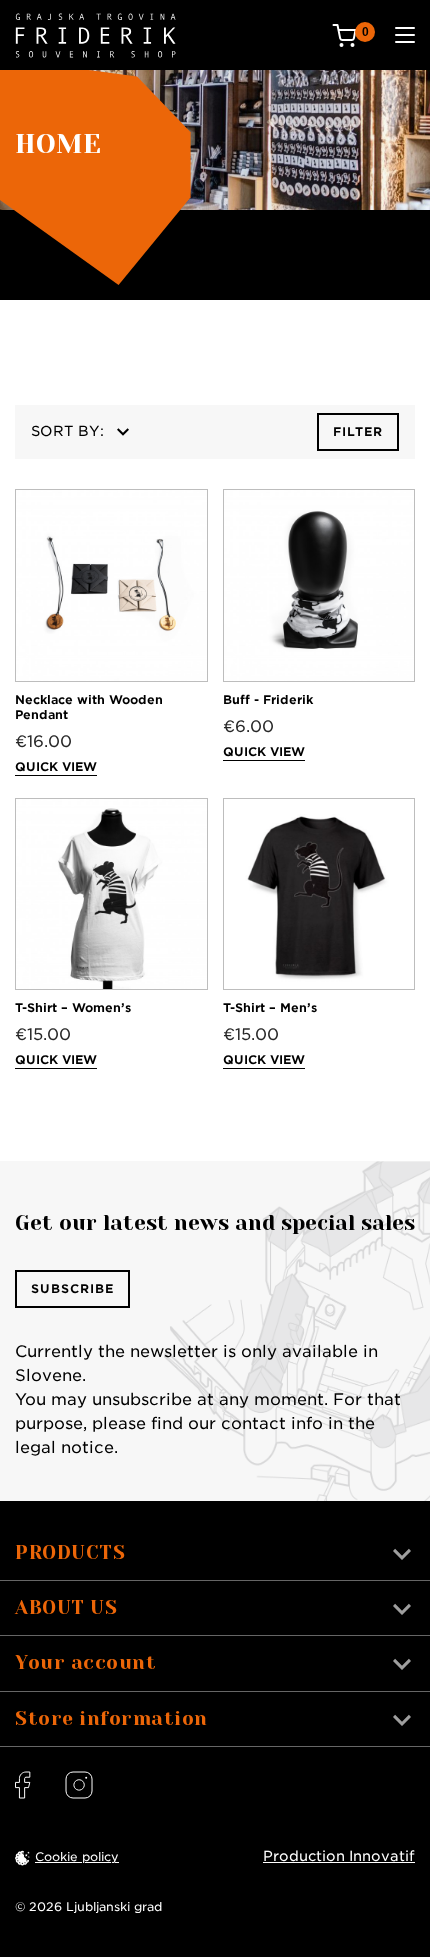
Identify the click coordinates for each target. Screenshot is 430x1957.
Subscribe (72, 1288)
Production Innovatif (339, 1856)
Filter (358, 431)
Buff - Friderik (268, 699)
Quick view (56, 766)
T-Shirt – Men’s (270, 1007)
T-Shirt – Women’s (73, 1007)
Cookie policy (77, 1856)
